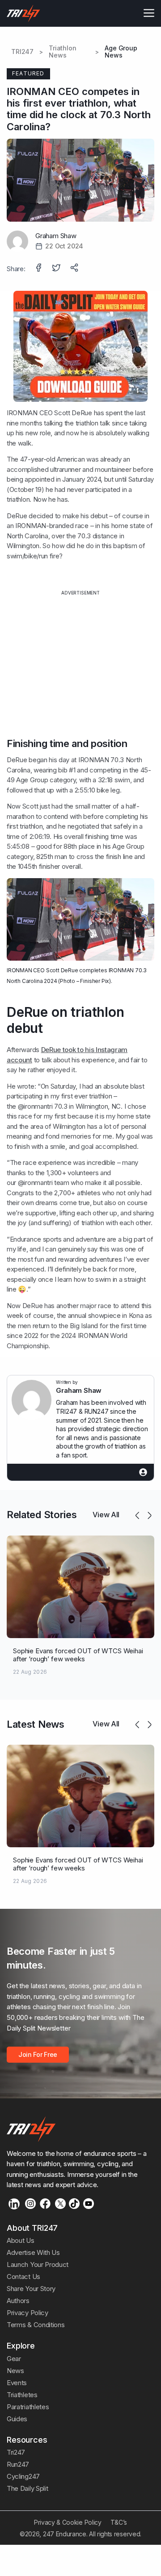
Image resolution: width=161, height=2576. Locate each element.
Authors (18, 2301)
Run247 (18, 2464)
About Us (21, 2240)
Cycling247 (23, 2476)
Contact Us (23, 2277)
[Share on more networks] (75, 268)
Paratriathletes (28, 2407)
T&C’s (119, 2522)
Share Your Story (31, 2289)
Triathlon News (63, 52)
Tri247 (16, 2452)
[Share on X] (57, 268)
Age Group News (121, 52)
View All (106, 1515)
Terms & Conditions (36, 2325)
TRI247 (22, 52)
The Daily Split (27, 2488)
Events (17, 2383)
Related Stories (42, 1515)
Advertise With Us (33, 2252)
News (15, 2371)
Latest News (36, 1724)
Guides (17, 2419)
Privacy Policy (28, 2313)
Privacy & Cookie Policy (68, 2522)
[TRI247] (23, 13)
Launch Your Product (38, 2264)
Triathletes (22, 2395)
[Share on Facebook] (39, 268)
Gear (14, 2359)
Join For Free (38, 2054)
